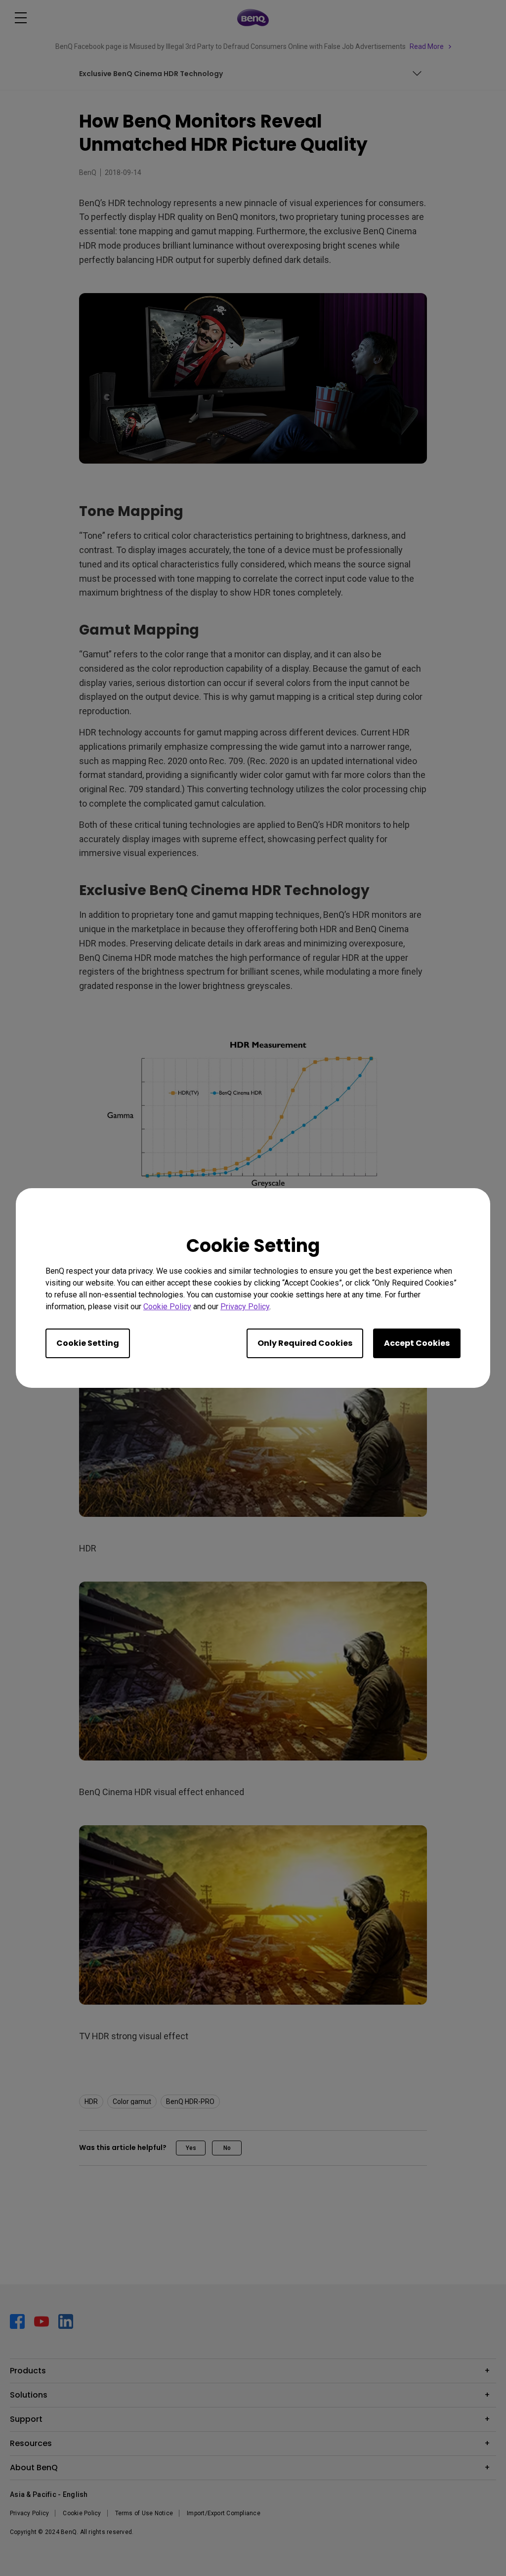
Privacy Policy (245, 1307)
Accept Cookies (417, 1343)
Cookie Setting (88, 1343)
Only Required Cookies (305, 1343)
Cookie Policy (167, 1307)
